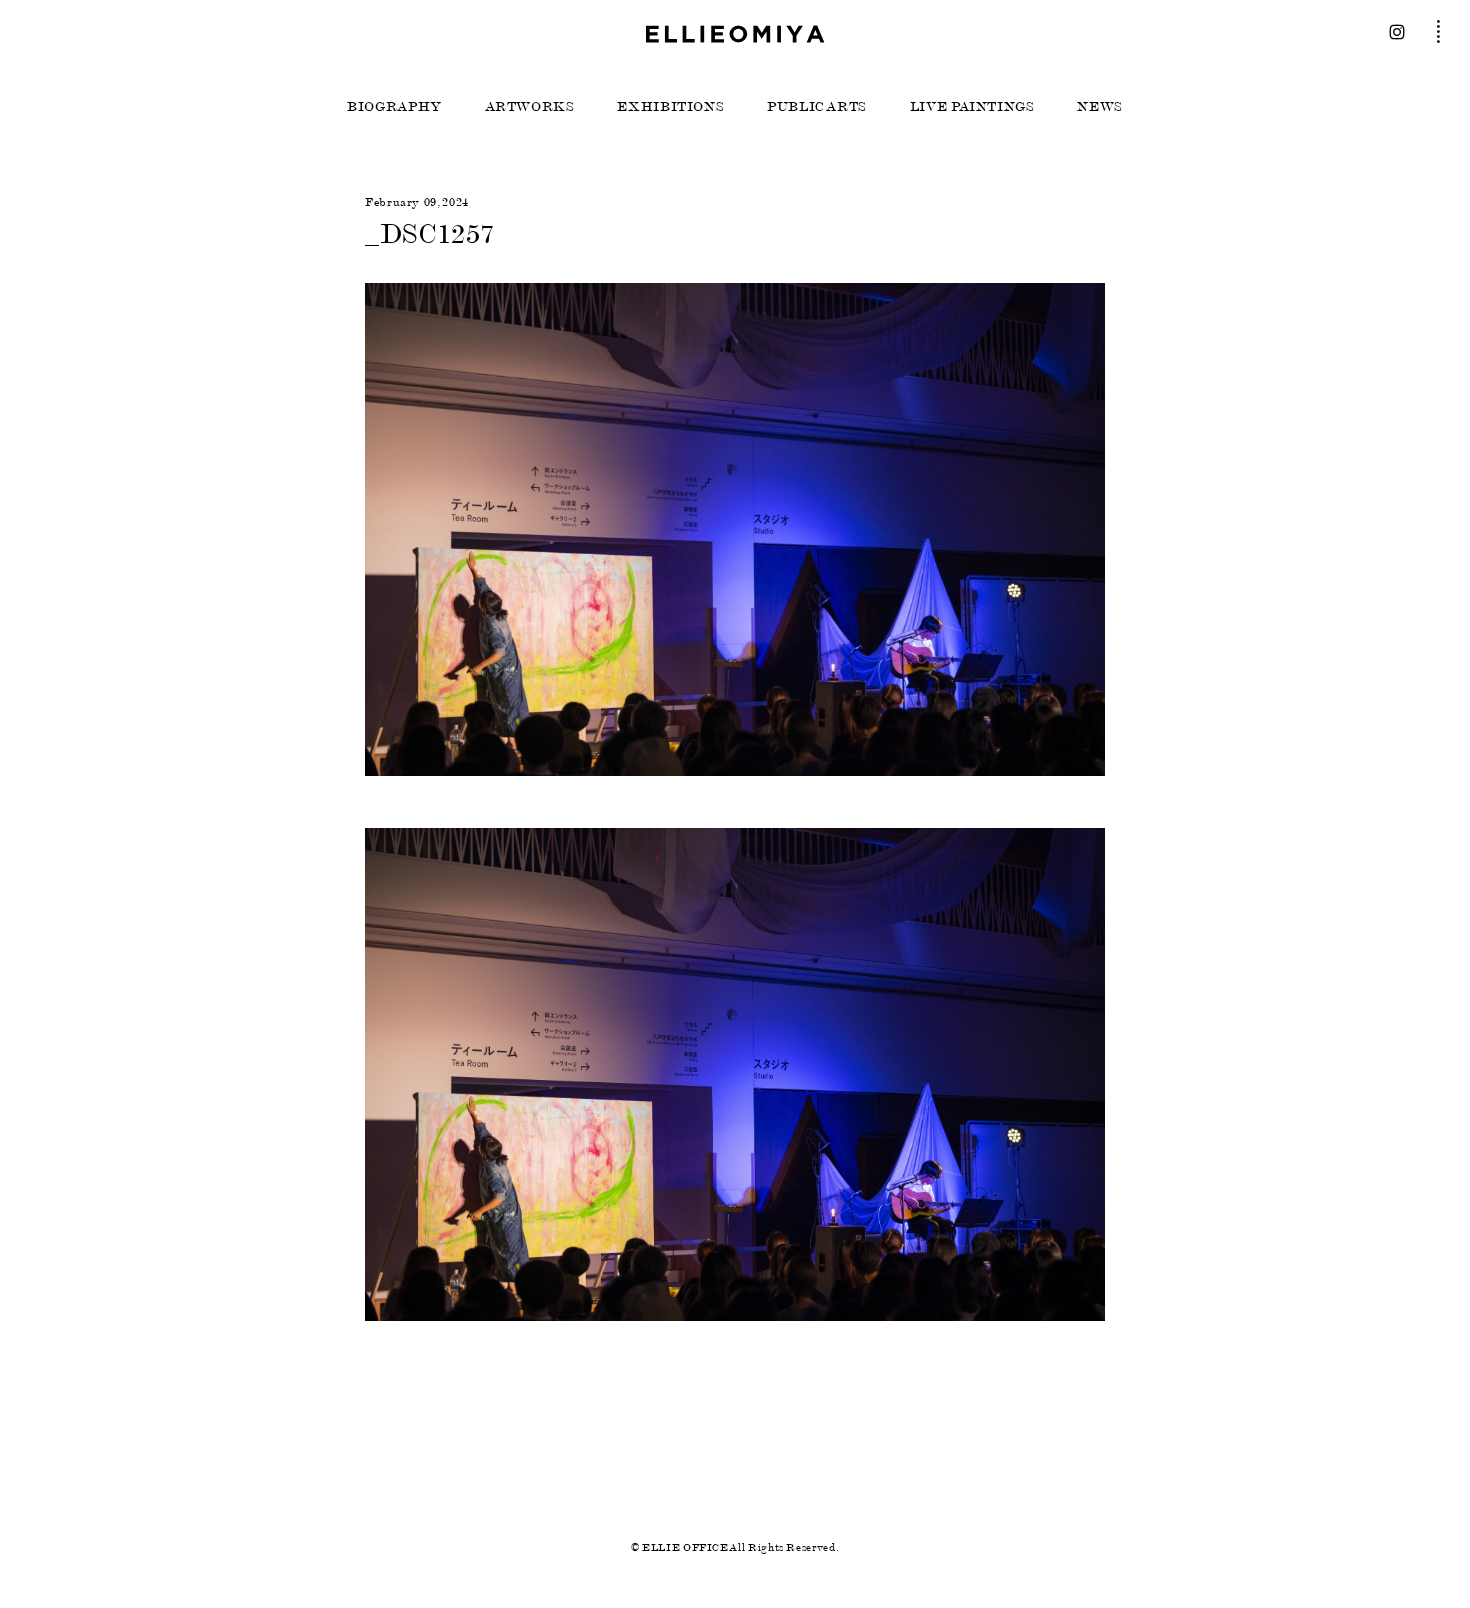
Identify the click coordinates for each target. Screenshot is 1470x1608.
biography (394, 107)
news (1100, 107)
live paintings (972, 107)
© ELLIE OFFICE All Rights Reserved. (735, 1547)
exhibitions (670, 107)
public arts (817, 107)
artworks (530, 107)
